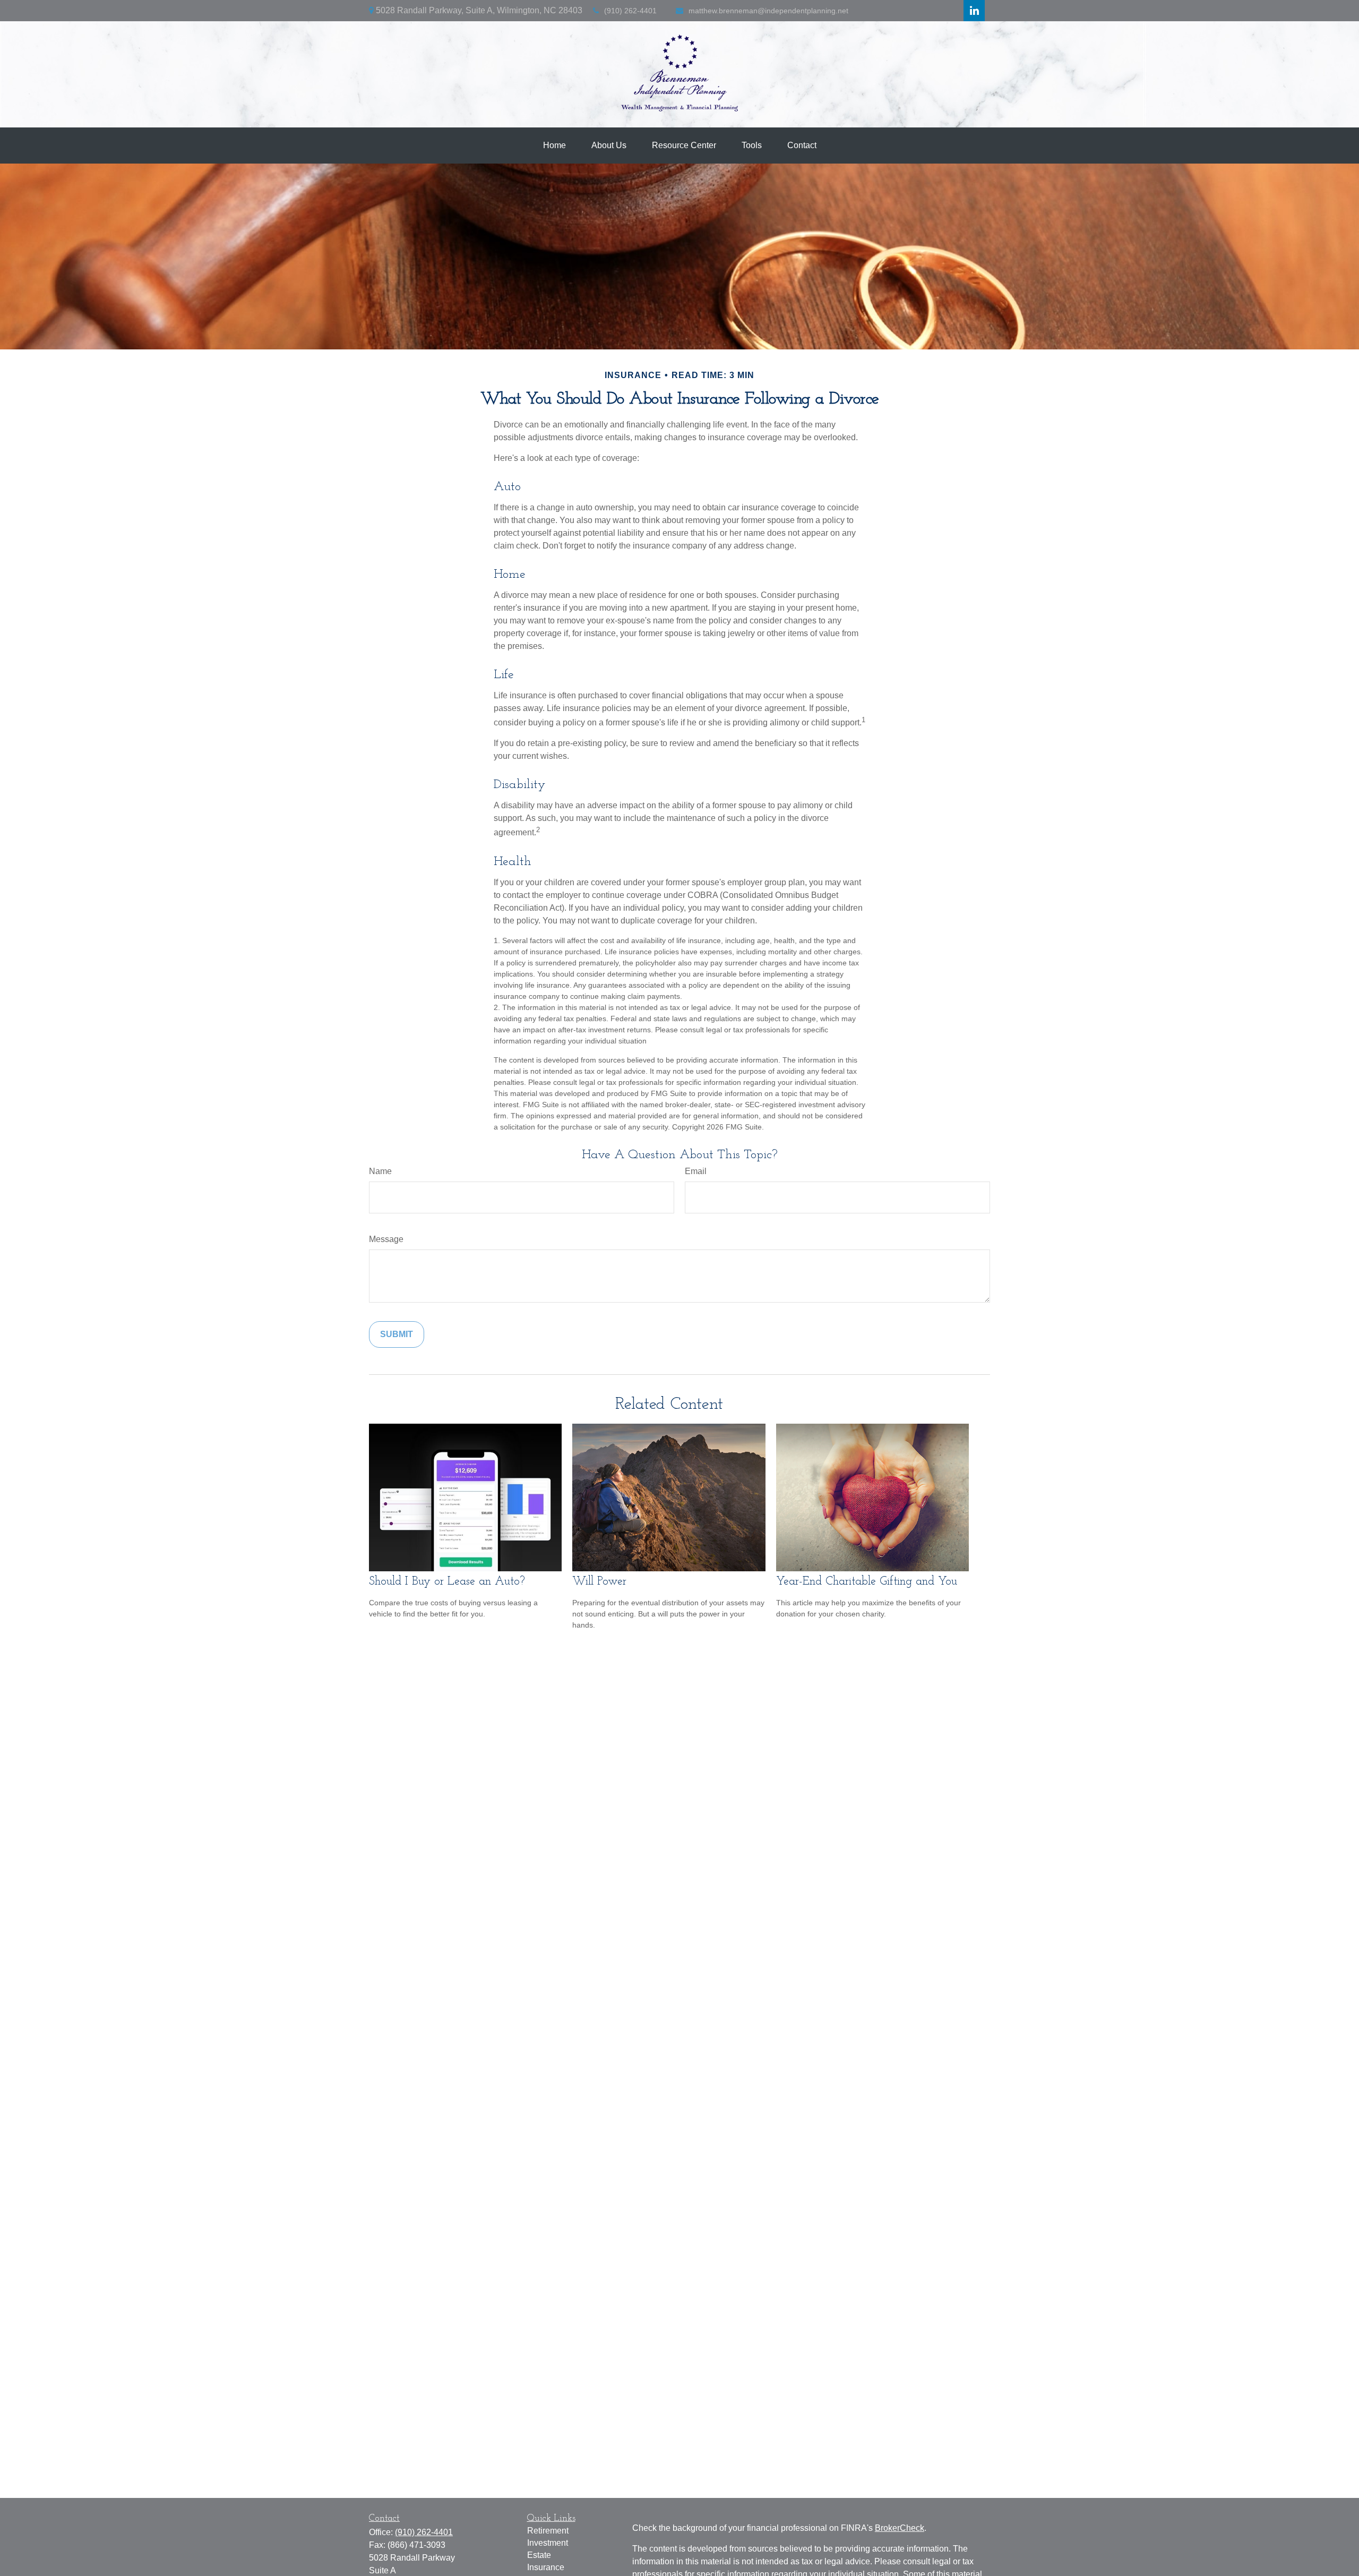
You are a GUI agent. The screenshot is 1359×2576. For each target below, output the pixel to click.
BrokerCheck (900, 2528)
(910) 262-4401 (630, 11)
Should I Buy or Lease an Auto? (447, 1582)
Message (386, 1239)
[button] (554, 146)
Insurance (546, 2567)
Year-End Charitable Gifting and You (867, 1582)
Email (696, 1171)
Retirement (548, 2531)
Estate (539, 2555)
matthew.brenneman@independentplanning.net (768, 11)
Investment (548, 2543)
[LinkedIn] (974, 11)
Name (380, 1171)
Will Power (599, 1582)
